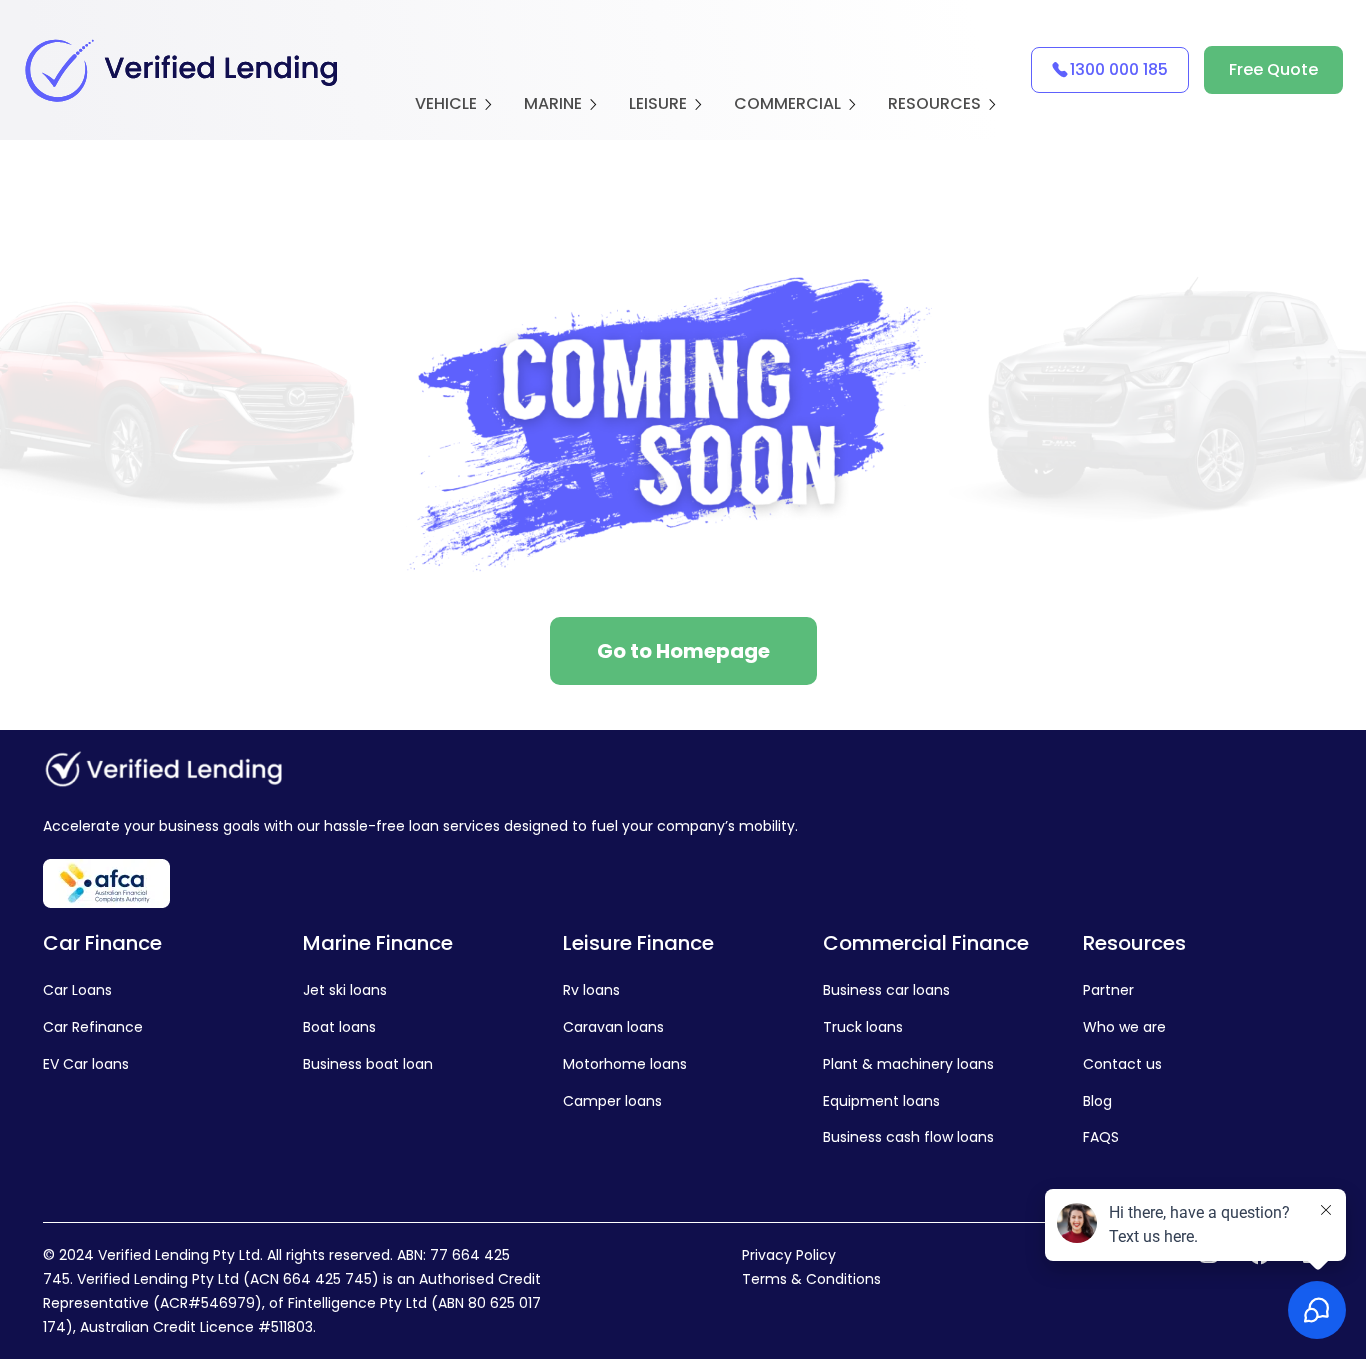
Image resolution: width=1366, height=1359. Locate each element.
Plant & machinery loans (908, 1064)
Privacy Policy (789, 1255)
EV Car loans (86, 1064)
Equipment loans (881, 1101)
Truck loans (863, 1027)
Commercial (787, 103)
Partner (1108, 990)
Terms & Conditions (811, 1279)
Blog (1097, 1101)
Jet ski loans (345, 990)
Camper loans (612, 1101)
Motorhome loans (625, 1064)
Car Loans (77, 990)
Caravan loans (613, 1027)
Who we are (1124, 1027)
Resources (934, 103)
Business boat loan (368, 1064)
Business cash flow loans (908, 1137)
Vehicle (446, 103)
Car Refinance (93, 1027)
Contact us (1122, 1064)
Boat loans (339, 1027)
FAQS (1101, 1137)
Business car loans (886, 990)
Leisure (658, 103)
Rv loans (591, 990)
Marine (553, 103)
